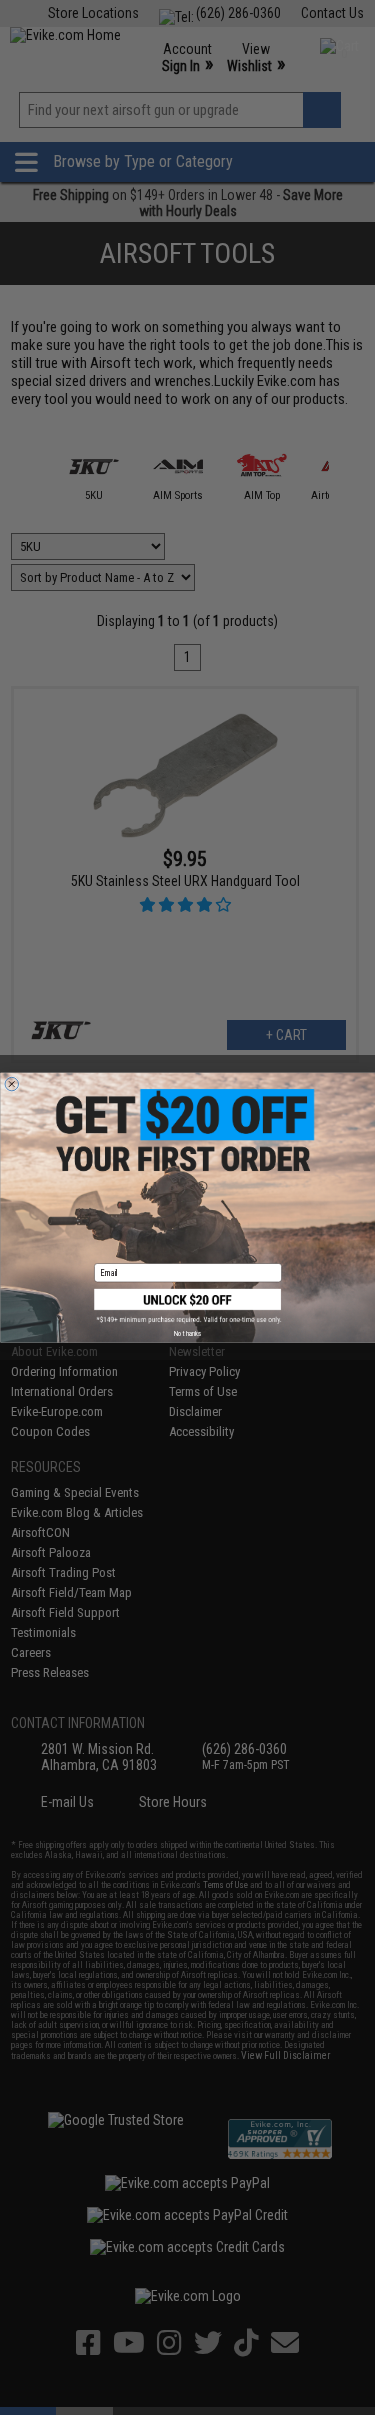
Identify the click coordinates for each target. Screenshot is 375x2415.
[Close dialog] (12, 1084)
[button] (188, 1306)
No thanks (187, 1333)
